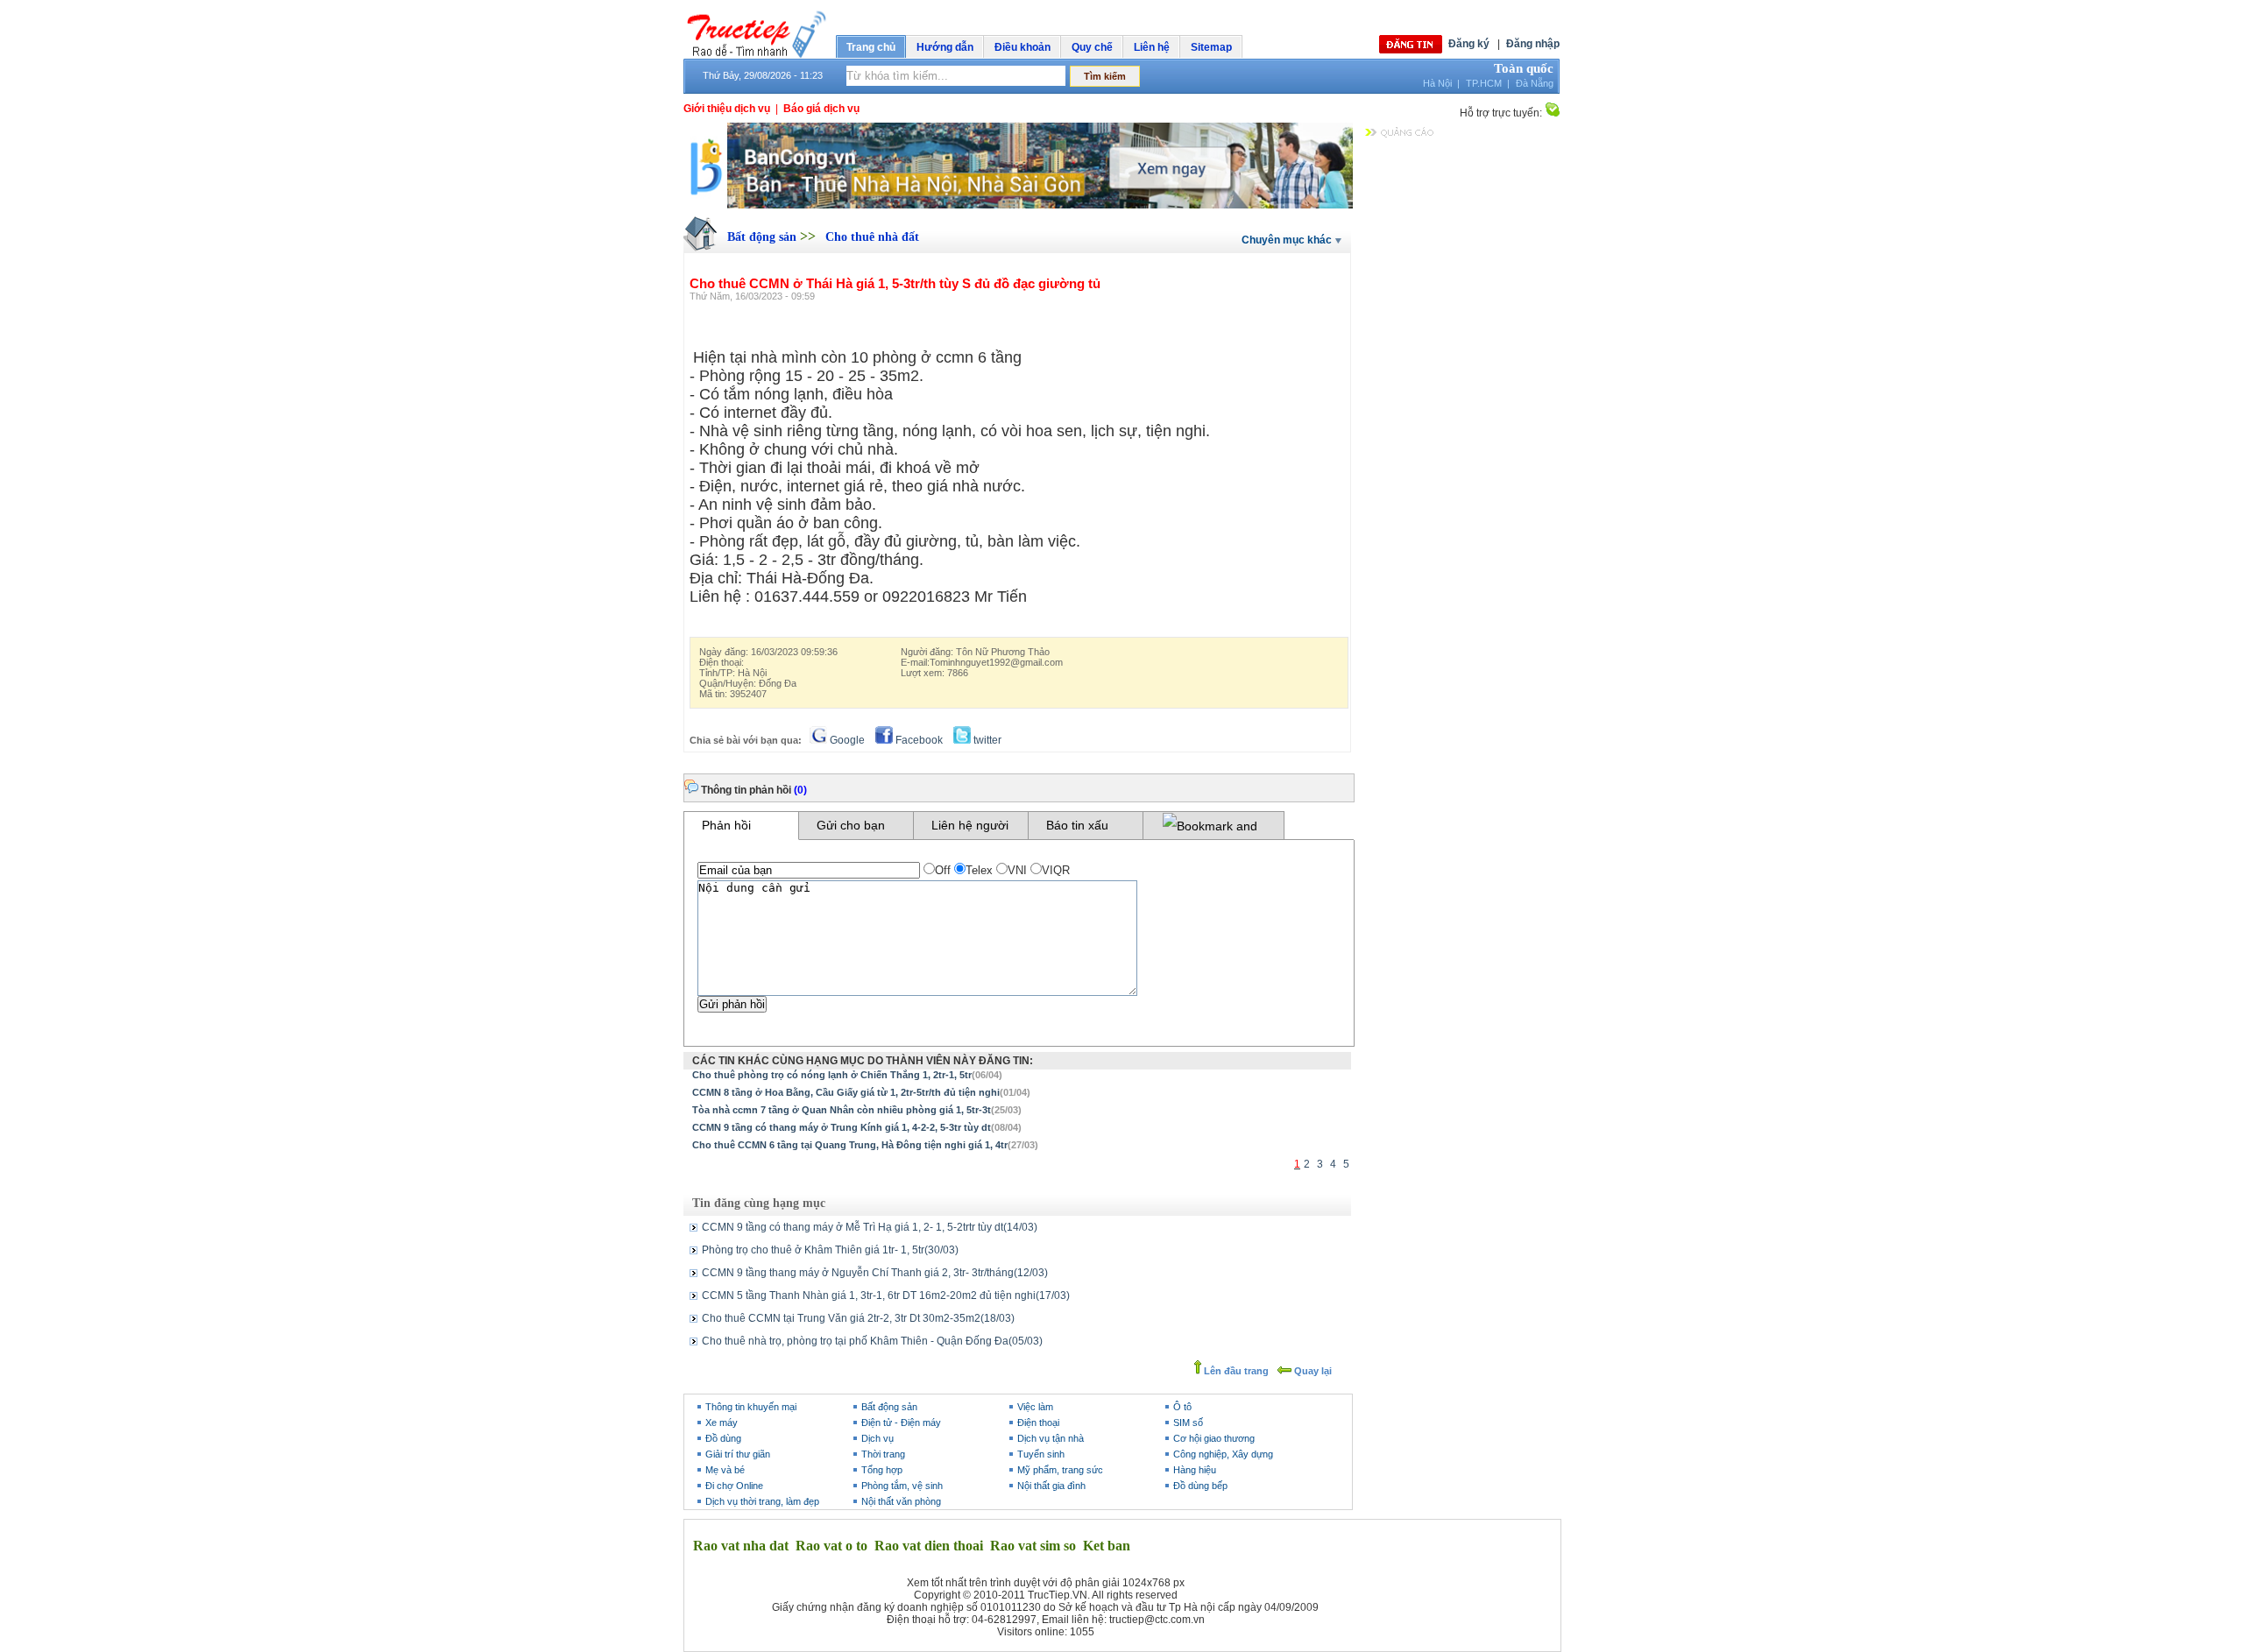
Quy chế (1092, 47)
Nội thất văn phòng (901, 1501)
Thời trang (883, 1454)
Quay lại (1312, 1371)
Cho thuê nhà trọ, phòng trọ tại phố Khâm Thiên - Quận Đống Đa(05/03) (872, 1341)
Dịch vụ (877, 1438)
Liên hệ (1152, 47)
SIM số (1188, 1423)
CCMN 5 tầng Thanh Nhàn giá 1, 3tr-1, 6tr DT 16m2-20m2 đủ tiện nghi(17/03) (886, 1295)
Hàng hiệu (1195, 1470)
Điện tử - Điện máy (901, 1423)
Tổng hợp (882, 1470)
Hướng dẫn (945, 47)
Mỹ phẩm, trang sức (1060, 1470)
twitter (986, 740)
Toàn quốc (1524, 68)
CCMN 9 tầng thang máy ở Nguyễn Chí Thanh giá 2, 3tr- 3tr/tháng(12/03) (875, 1273)
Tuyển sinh (1041, 1454)
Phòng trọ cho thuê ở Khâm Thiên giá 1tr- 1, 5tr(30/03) (830, 1250)
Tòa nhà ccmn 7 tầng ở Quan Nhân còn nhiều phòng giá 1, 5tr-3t (842, 1110)
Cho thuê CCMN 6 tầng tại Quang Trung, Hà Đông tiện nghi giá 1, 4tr (850, 1145)
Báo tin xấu (1077, 825)
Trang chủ (871, 47)
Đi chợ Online (734, 1486)
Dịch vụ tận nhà (1051, 1438)
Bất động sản (764, 237)
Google (846, 740)
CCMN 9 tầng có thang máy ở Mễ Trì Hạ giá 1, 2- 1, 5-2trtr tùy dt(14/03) (870, 1227)
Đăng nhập (1533, 44)
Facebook (918, 740)
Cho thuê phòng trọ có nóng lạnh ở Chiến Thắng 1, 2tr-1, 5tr (832, 1075)
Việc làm (1035, 1407)
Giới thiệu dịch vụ (727, 109)
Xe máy (722, 1423)
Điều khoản (1022, 47)
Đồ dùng (723, 1438)
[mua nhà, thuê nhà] (1018, 205)
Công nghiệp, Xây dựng (1223, 1454)
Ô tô (1182, 1407)
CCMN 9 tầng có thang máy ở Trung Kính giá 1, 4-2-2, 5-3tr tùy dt (842, 1127)
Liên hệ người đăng (970, 829)
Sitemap (1211, 47)
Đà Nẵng (1535, 83)
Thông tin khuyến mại (751, 1407)
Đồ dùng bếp (1200, 1486)
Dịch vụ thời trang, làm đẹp (762, 1501)
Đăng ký (1469, 44)
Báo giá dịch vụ (821, 109)
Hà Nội (1437, 83)
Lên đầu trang (1235, 1371)
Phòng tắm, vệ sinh (902, 1486)
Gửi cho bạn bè (851, 829)
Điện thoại (1038, 1423)
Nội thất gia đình (1051, 1486)
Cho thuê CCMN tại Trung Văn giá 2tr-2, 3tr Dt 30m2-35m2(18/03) (858, 1318)
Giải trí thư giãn (738, 1454)
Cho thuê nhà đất (872, 237)
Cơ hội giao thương (1214, 1438)
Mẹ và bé (725, 1470)
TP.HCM (1484, 83)
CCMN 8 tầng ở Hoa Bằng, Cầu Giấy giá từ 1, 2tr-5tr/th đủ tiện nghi (846, 1092)
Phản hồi (726, 825)
